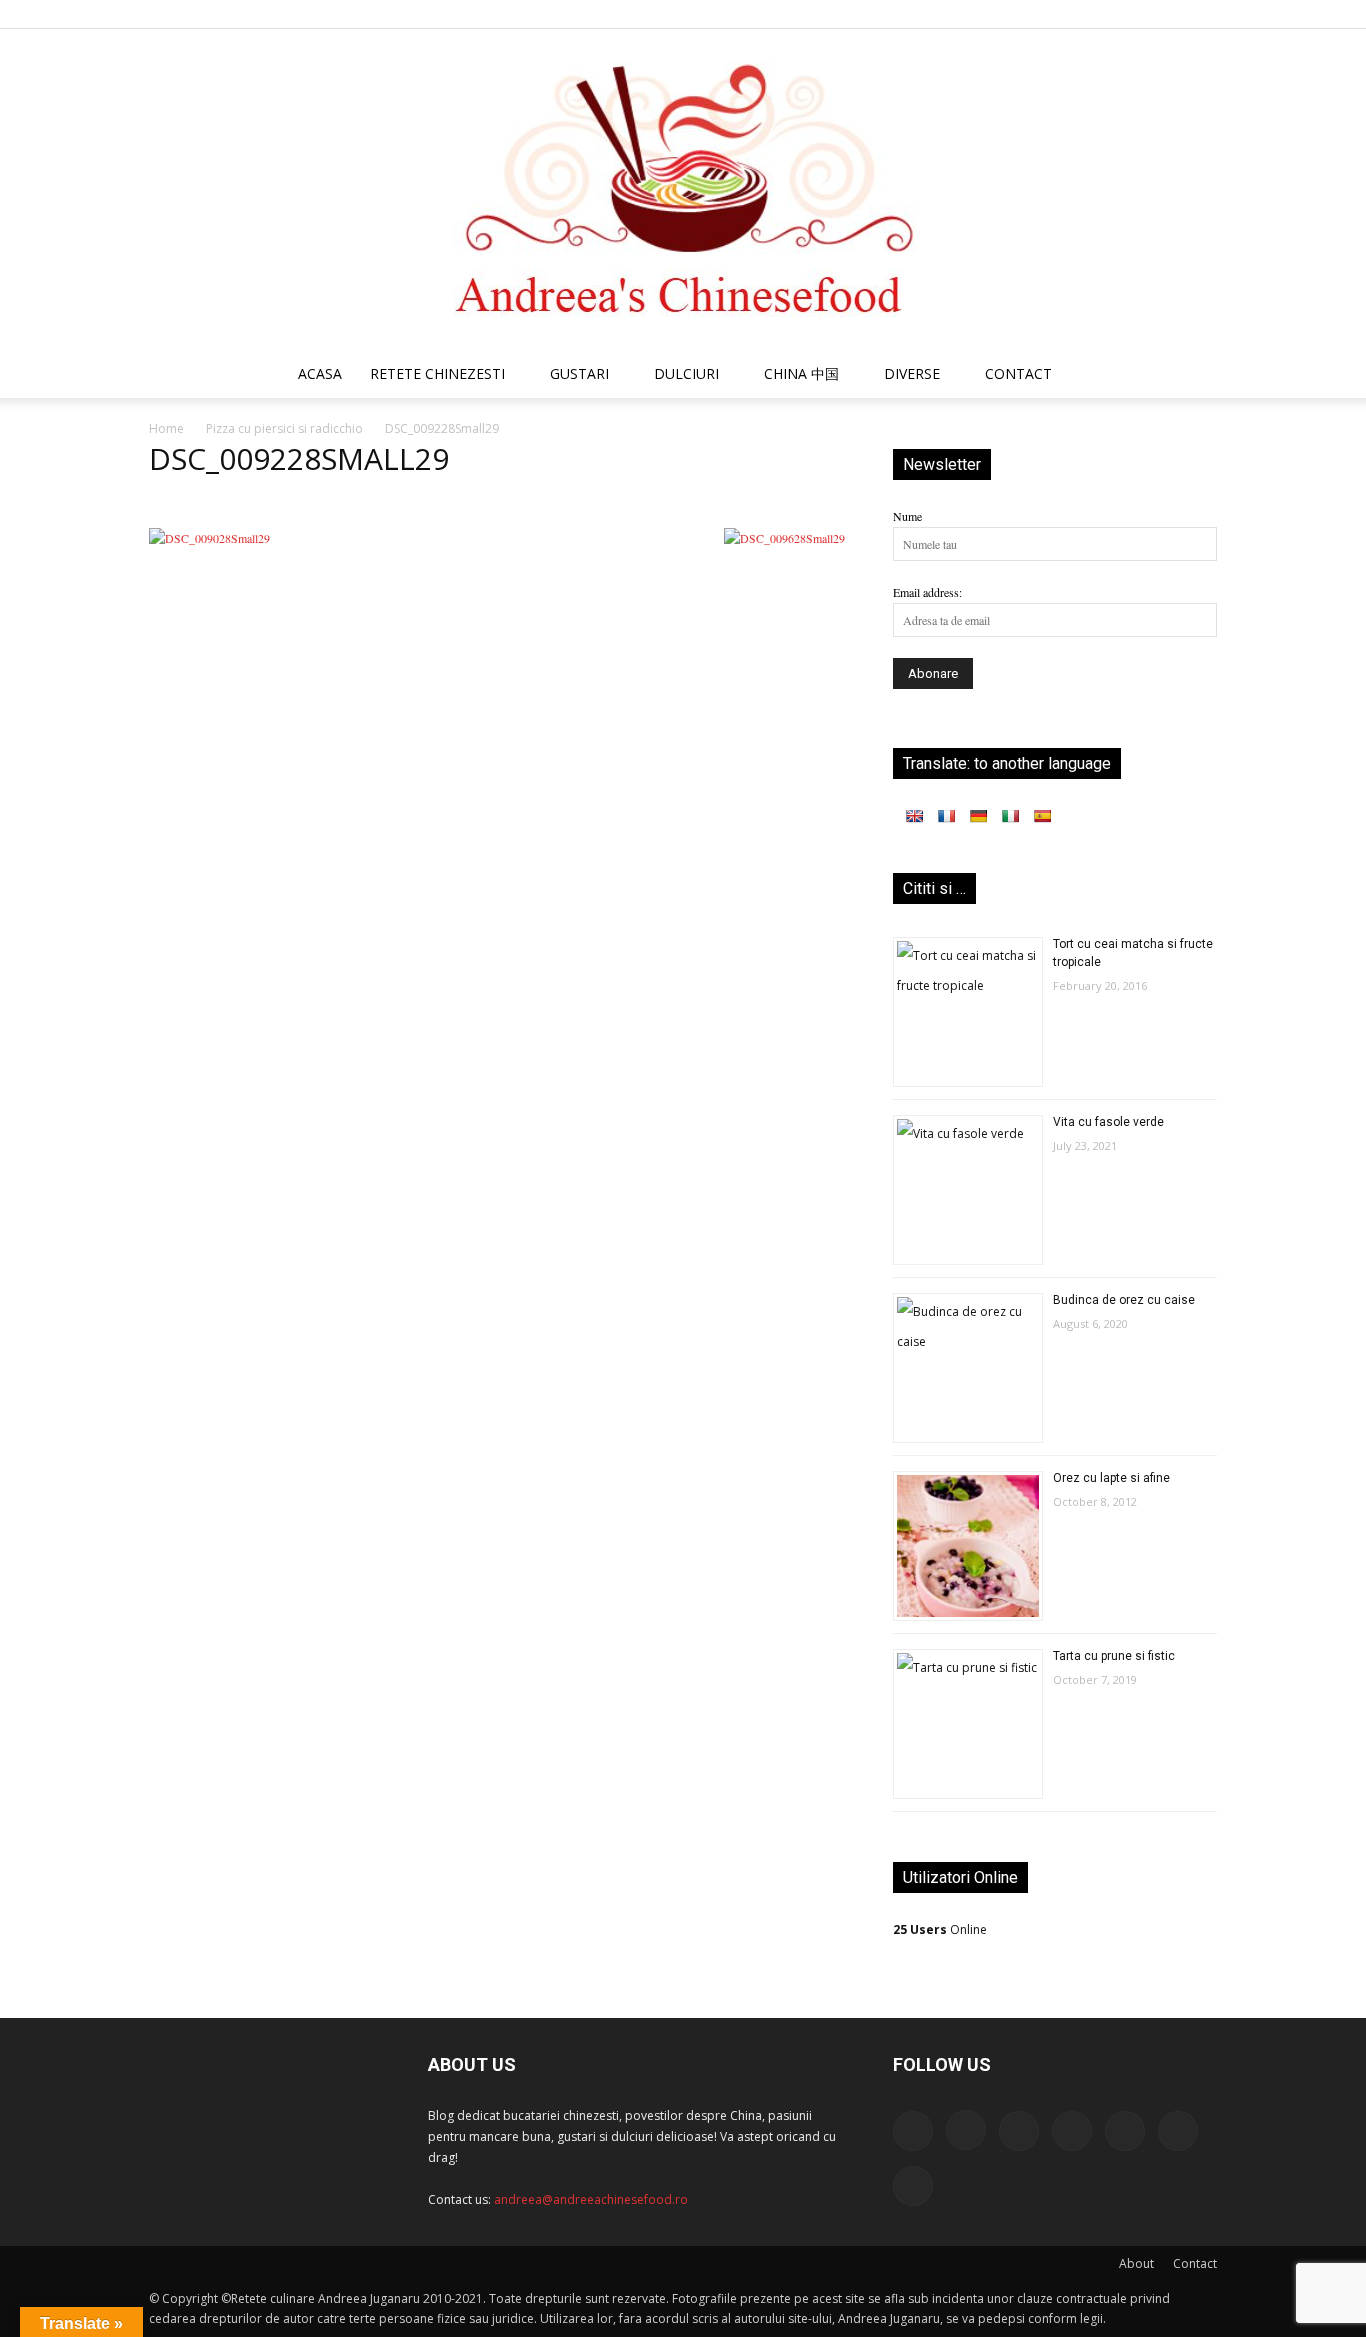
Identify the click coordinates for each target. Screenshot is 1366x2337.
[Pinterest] (1103, 14)
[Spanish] (1042, 816)
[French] (946, 816)
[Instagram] (1037, 14)
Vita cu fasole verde (1108, 1122)
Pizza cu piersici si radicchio (284, 428)
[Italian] (1010, 816)
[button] (1193, 376)
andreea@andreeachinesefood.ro (591, 2199)
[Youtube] (1202, 14)
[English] (914, 816)
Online (940, 1929)
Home (166, 428)
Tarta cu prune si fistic (1114, 1656)
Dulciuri (686, 373)
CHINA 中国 (801, 373)
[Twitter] (1136, 14)
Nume (907, 516)
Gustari (579, 373)
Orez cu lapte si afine (1111, 1478)
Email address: (927, 592)
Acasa (320, 373)
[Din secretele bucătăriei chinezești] (683, 189)
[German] (978, 816)
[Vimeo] (1169, 14)
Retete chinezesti (437, 373)
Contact (1195, 2263)
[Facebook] (1004, 14)
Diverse (912, 373)
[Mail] (1070, 14)
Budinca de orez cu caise (1124, 1300)
